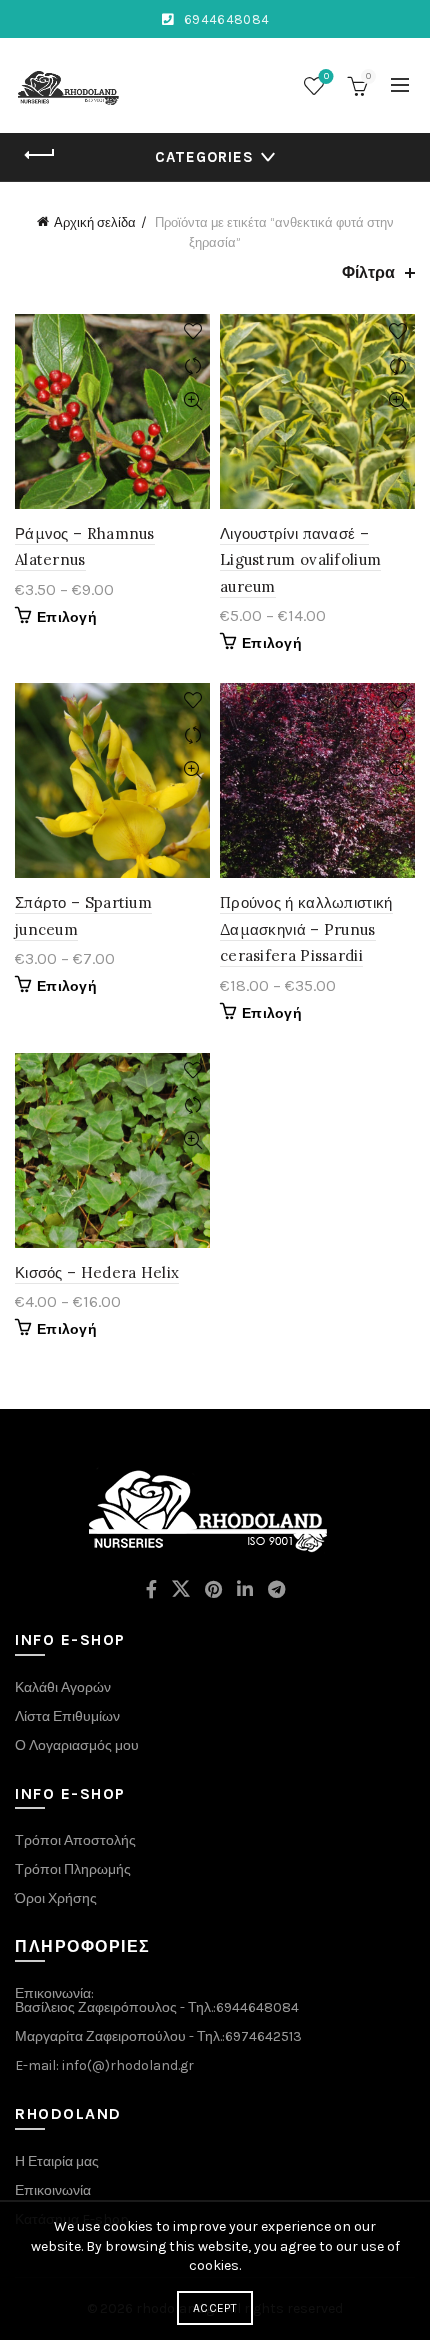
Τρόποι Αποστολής (75, 1840)
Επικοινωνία (53, 2190)
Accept (215, 2308)
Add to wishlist (192, 331)
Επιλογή (67, 617)
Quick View (192, 401)
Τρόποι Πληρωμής (73, 1869)
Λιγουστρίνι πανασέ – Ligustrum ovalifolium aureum (300, 560)
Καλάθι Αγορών (63, 1687)
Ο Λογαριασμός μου (77, 1745)
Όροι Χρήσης (56, 1898)
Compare (192, 366)
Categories (204, 157)
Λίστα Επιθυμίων (67, 1716)
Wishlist (326, 76)
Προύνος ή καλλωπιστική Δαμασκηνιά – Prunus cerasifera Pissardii (306, 929)
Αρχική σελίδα (95, 222)
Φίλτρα (368, 272)
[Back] (40, 155)
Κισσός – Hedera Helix (97, 1272)
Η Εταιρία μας (57, 2161)
